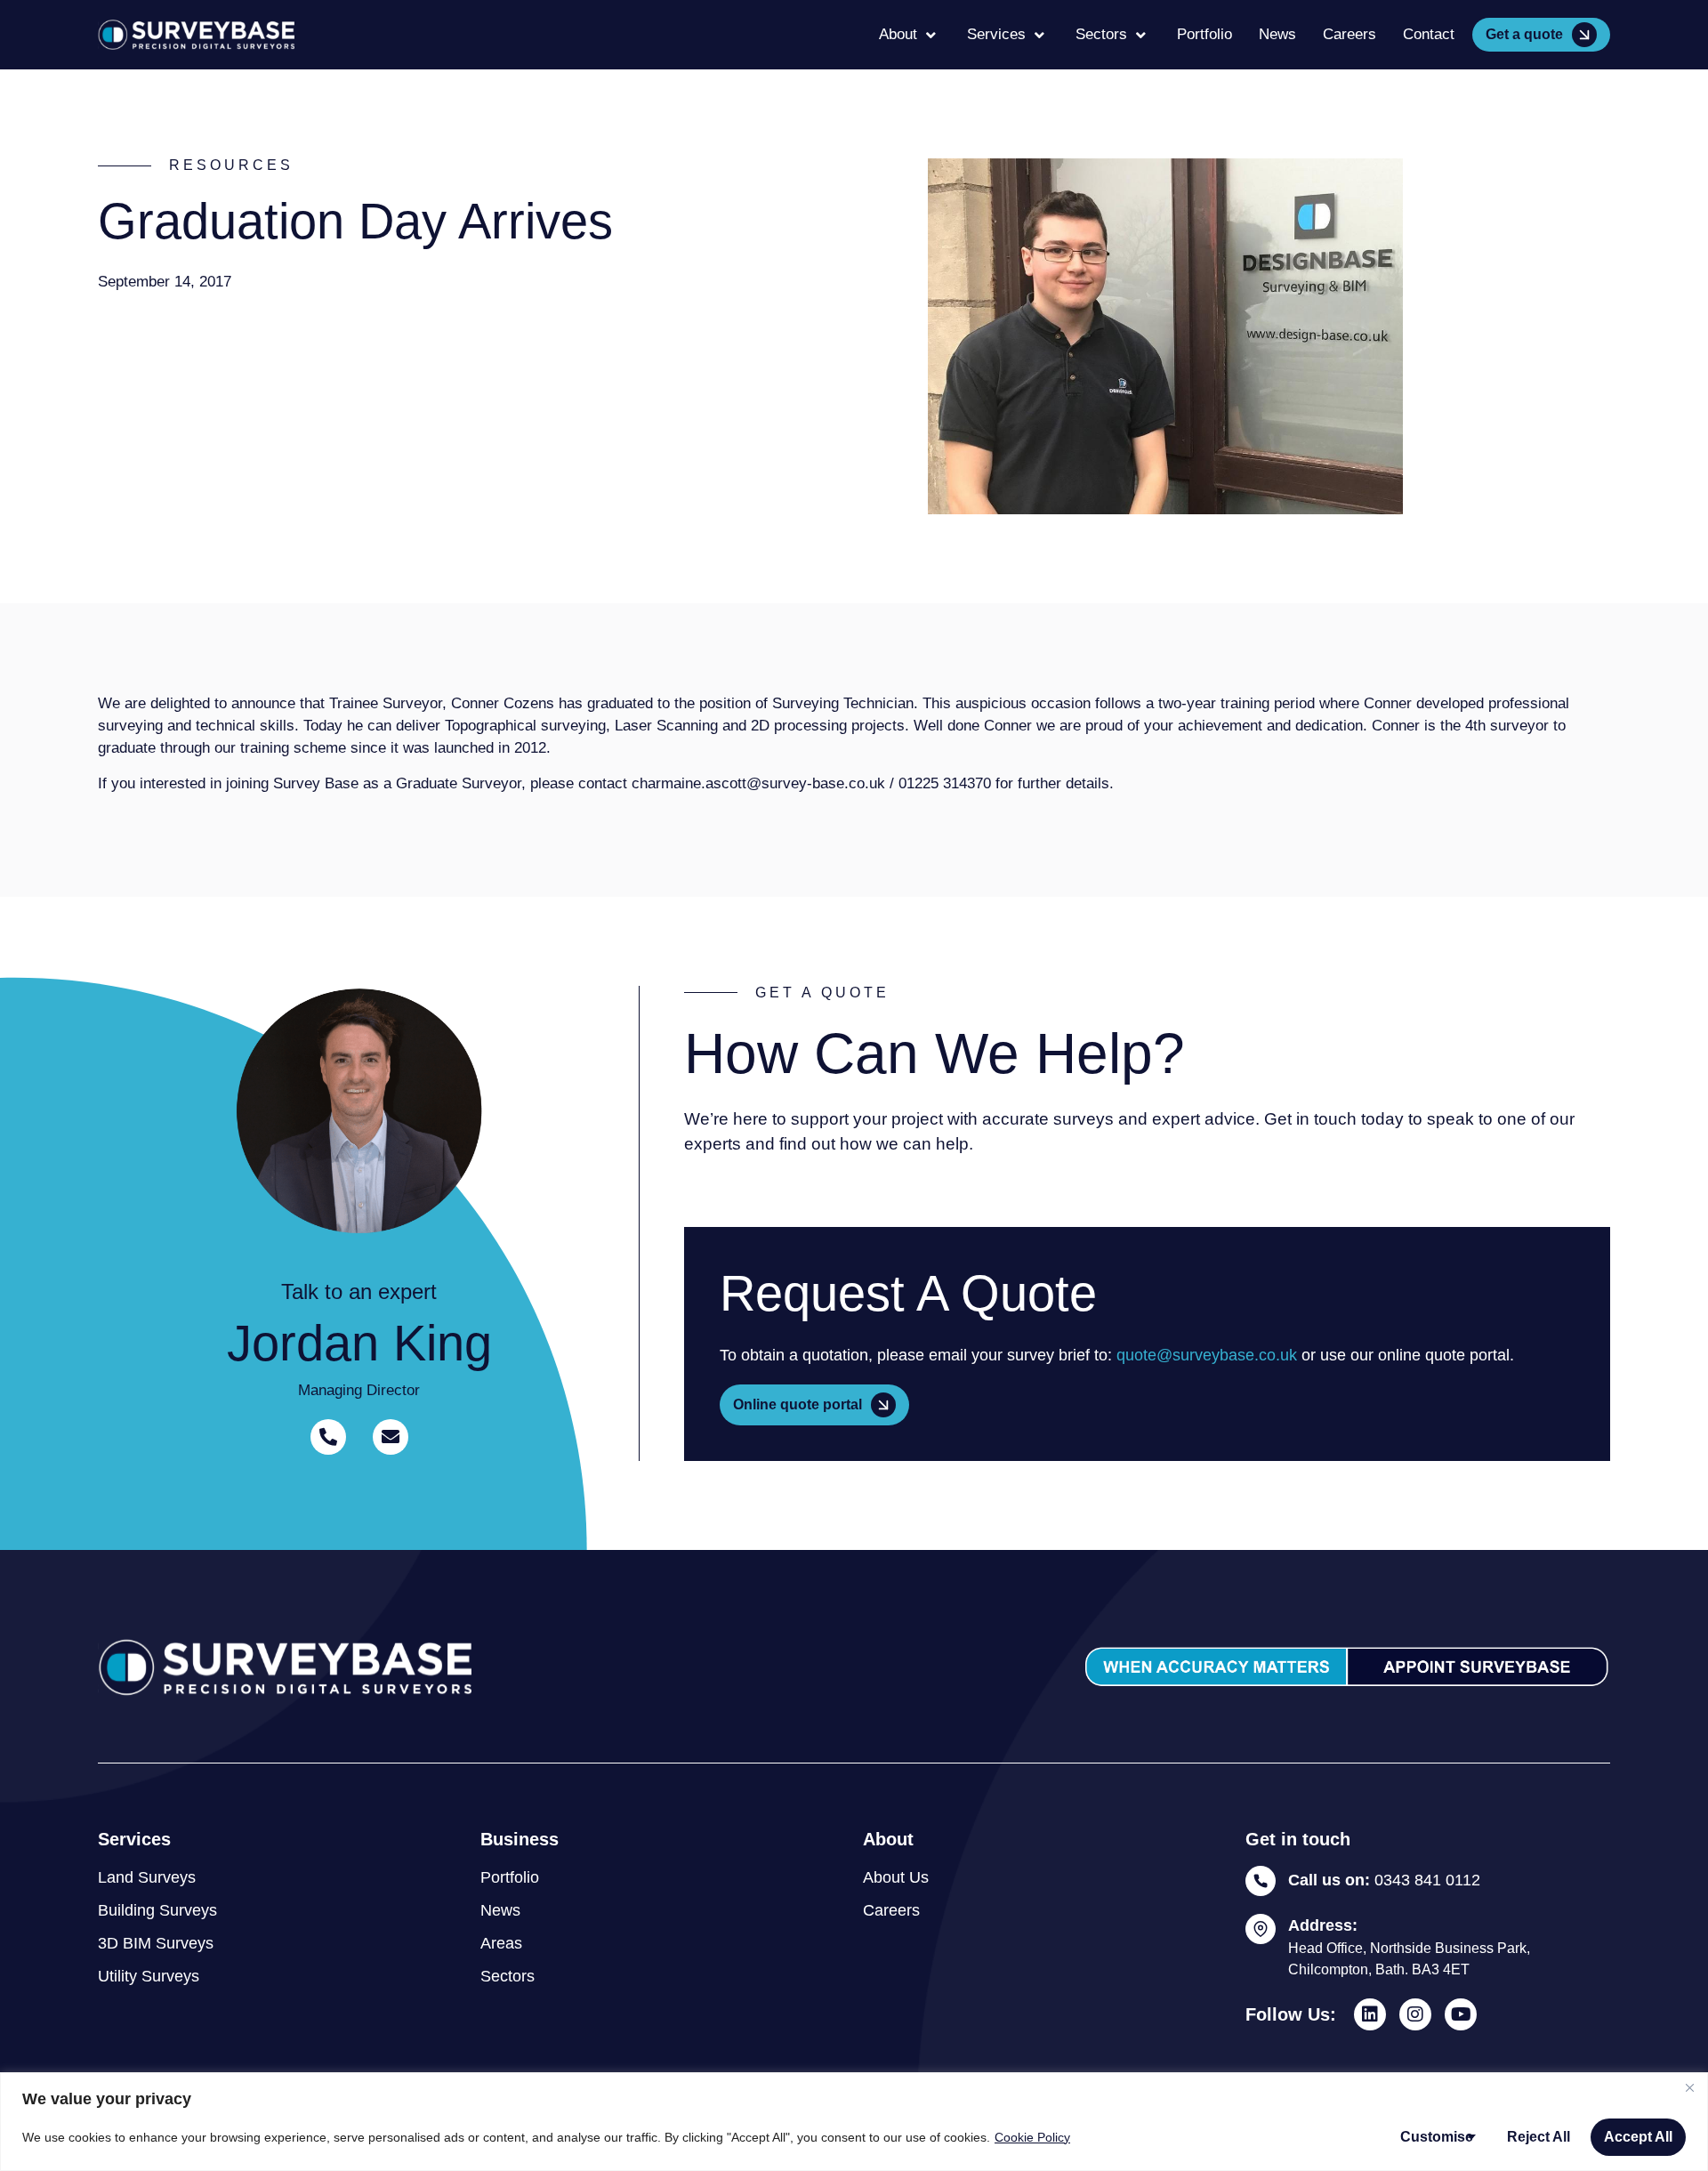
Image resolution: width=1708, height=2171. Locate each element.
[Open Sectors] (1141, 35)
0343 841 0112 (1384, 1880)
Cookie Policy (1032, 2137)
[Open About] (931, 35)
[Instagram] (1415, 2014)
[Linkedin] (1370, 2014)
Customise (1437, 2137)
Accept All (1638, 2137)
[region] (854, 2122)
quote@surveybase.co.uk (1207, 1355)
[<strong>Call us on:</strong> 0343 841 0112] (1261, 1881)
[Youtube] (1461, 2014)
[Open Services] (1039, 35)
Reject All (1539, 2137)
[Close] (1689, 2087)
